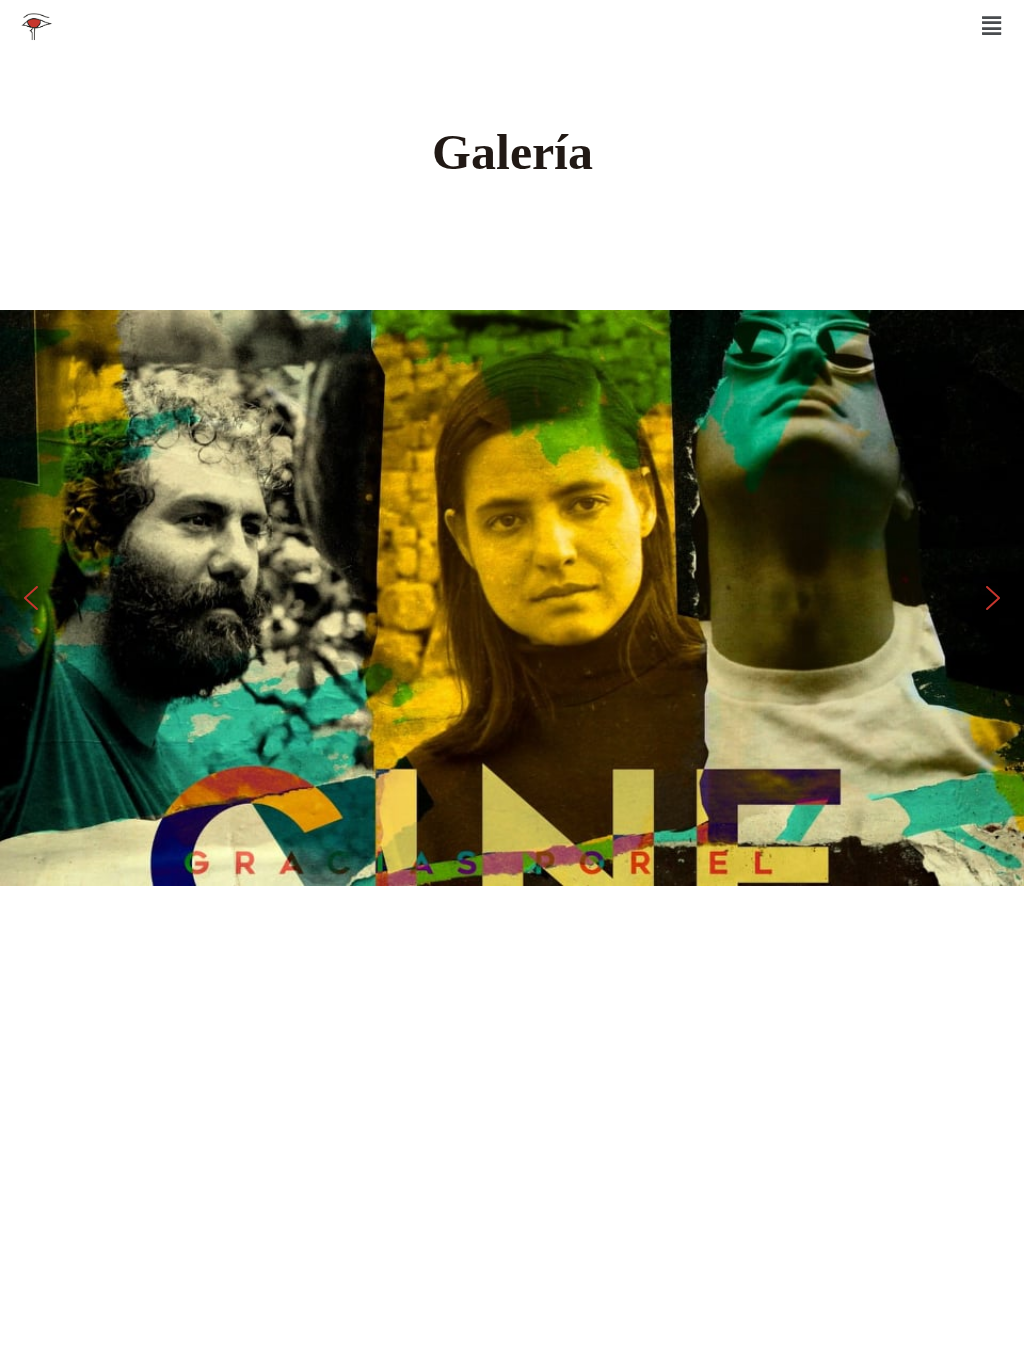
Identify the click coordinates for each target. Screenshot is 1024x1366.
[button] (992, 26)
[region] (512, 598)
